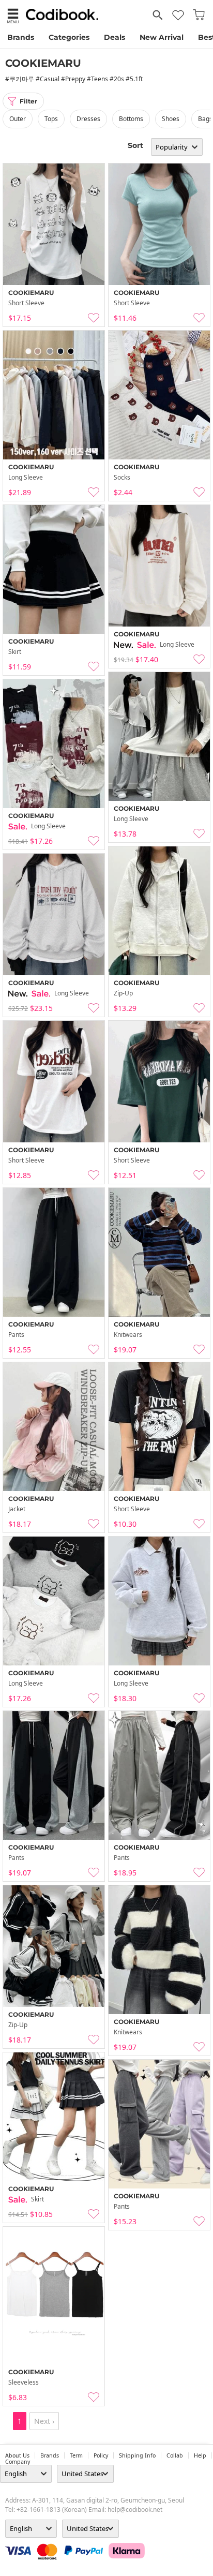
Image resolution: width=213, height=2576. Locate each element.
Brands (21, 37)
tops (51, 119)
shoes (171, 119)
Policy (101, 2455)
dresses (88, 119)
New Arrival (162, 37)
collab (175, 2455)
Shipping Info (137, 2455)
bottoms (131, 119)
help (200, 2455)
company (18, 2462)
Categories (69, 37)
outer (18, 119)
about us (17, 2455)
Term (76, 2455)
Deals (115, 37)
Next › (44, 2421)
